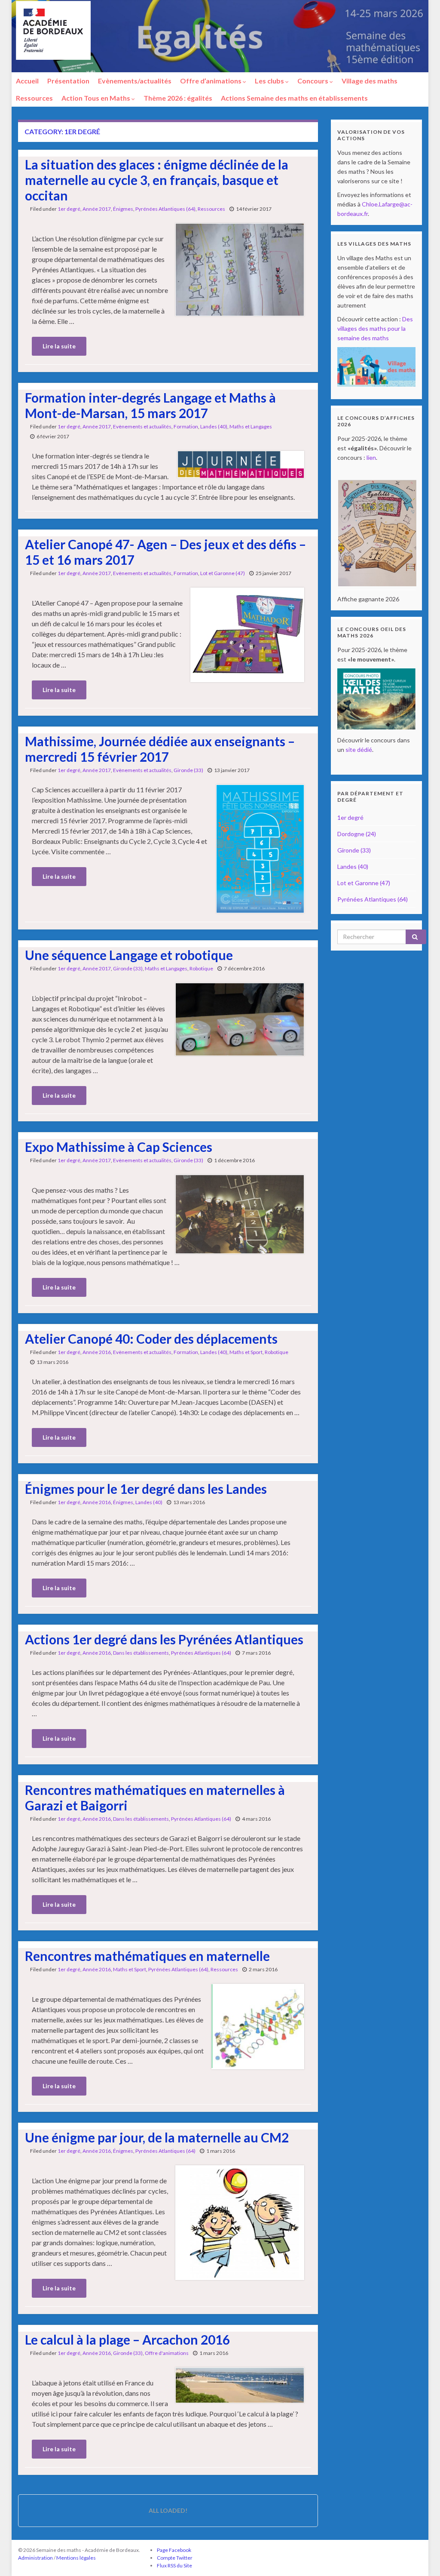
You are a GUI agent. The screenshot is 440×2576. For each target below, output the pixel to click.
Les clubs (270, 81)
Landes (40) (214, 426)
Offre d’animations (211, 81)
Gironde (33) (188, 770)
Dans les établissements (141, 1653)
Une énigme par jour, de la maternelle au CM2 (157, 2137)
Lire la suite (59, 346)
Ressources (34, 98)
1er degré (69, 209)
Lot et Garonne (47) (223, 573)
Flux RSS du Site (174, 2565)
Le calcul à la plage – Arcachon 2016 (127, 2339)
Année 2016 (97, 1352)
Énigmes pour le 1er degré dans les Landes (146, 1489)
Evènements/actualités (135, 81)
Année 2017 (97, 209)
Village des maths (370, 81)
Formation (186, 426)
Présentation (68, 81)
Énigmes (123, 209)
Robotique (201, 968)
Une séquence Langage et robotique (129, 955)
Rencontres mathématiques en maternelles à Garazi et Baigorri (155, 1797)
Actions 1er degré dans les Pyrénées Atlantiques (164, 1639)
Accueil (27, 81)
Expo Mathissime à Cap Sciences (119, 1147)
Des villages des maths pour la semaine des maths (375, 328)
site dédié (359, 749)
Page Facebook (174, 2550)
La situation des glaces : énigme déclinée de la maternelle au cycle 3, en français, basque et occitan (157, 180)
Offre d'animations (167, 2353)
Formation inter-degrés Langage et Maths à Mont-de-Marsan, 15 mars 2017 (150, 405)
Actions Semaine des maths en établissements (294, 98)
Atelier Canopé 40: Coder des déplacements (151, 1339)
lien (371, 457)
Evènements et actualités (142, 426)
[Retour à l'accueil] (220, 36)
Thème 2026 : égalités (178, 98)
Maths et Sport (246, 1352)
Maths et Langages (251, 426)
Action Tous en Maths (96, 98)
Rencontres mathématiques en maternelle (147, 1956)
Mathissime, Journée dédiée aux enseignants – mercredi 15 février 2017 (160, 749)
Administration (35, 2558)
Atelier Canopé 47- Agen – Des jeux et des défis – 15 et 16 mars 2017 (165, 552)
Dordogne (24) (357, 834)
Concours (313, 81)
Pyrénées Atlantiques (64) (165, 209)
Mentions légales (76, 2558)
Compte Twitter (175, 2558)
